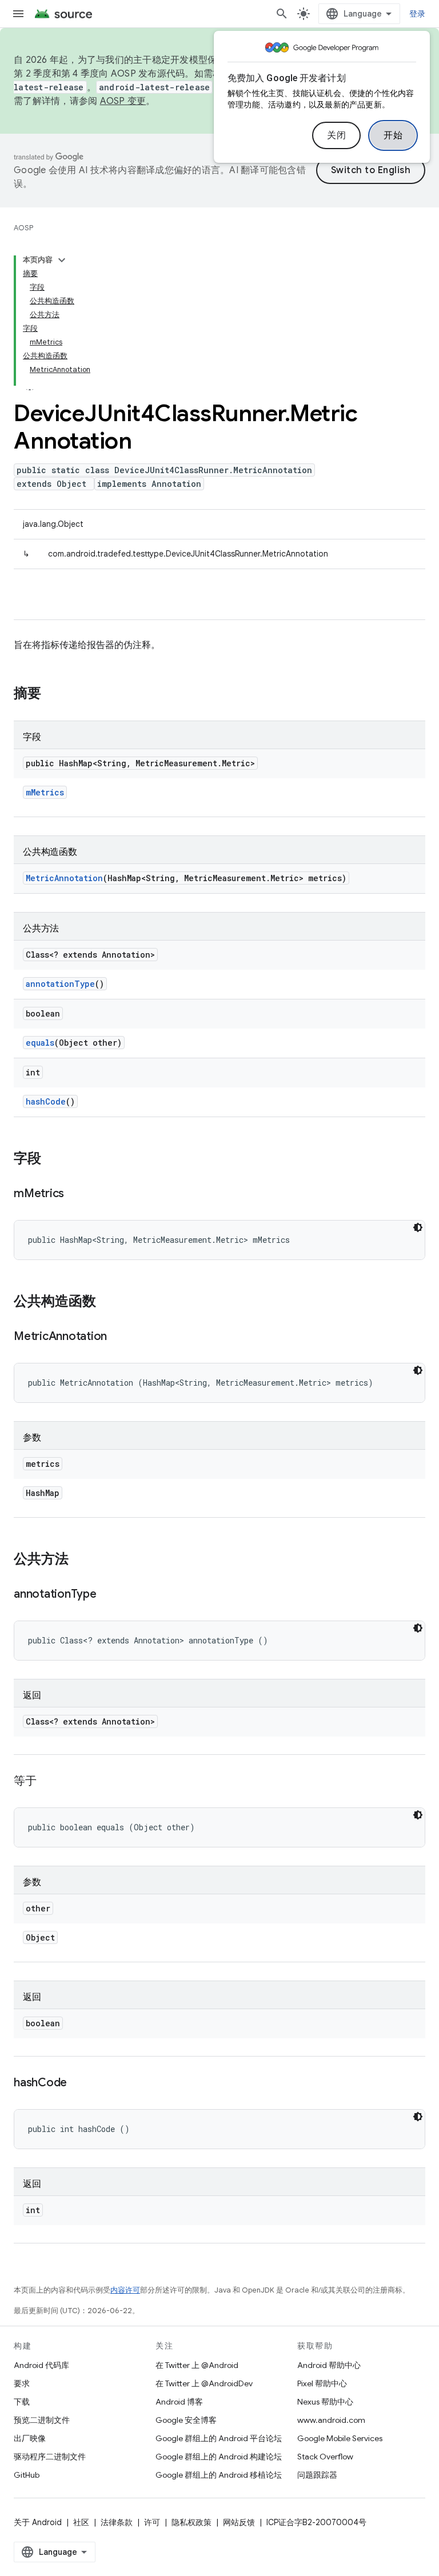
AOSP (23, 228)
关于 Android (38, 2522)
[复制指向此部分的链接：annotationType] (108, 1595)
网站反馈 (239, 2522)
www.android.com (331, 2420)
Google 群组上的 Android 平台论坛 (219, 2438)
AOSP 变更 (123, 101)
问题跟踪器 (317, 2475)
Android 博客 (179, 2402)
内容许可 (125, 2290)
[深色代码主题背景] (418, 1227)
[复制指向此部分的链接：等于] (48, 1782)
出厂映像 (30, 2438)
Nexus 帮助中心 (325, 2402)
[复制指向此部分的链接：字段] (53, 1159)
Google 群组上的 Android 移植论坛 (219, 2475)
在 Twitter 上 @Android (197, 2365)
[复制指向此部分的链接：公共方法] (80, 1560)
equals (40, 1043)
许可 (152, 2522)
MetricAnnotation (64, 878)
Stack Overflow (325, 2457)
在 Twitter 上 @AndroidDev (204, 2383)
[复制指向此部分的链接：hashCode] (78, 2083)
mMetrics (45, 792)
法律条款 (117, 2522)
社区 (81, 2522)
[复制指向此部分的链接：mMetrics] (75, 1194)
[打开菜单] (18, 14)
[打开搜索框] (282, 14)
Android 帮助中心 (329, 2365)
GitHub (27, 2475)
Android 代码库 (41, 2365)
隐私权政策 (191, 2522)
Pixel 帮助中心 (322, 2383)
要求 (22, 2383)
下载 (22, 2402)
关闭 (336, 135)
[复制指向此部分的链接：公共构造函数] (107, 1302)
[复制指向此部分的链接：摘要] (53, 694)
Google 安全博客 (186, 2420)
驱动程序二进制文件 (50, 2457)
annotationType (60, 984)
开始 (393, 135)
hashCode (46, 1101)
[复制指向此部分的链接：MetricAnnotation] (118, 1337)
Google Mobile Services (340, 2438)
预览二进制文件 (42, 2420)
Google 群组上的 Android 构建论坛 (219, 2457)
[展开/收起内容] (62, 260)
